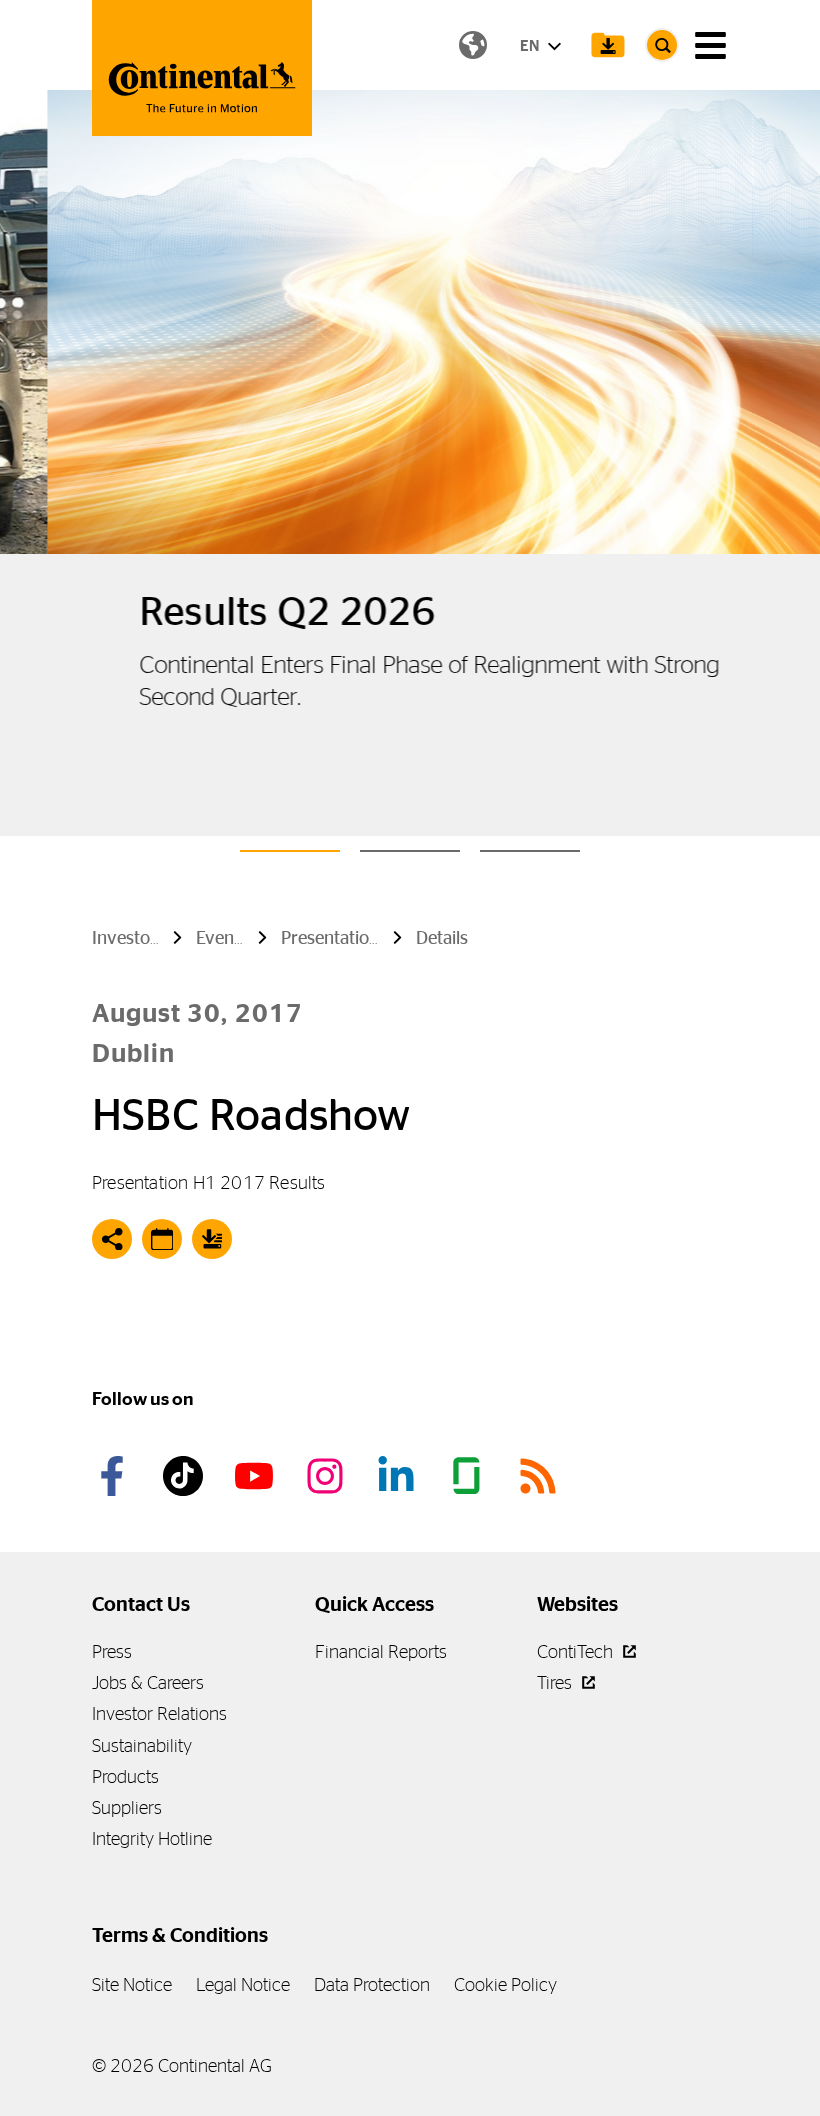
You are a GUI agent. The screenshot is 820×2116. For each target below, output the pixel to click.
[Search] (662, 45)
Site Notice (132, 1984)
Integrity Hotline (152, 1838)
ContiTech (577, 1651)
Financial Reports (381, 1651)
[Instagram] (328, 1476)
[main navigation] (710, 45)
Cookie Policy (505, 1984)
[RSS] (541, 1476)
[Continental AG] (202, 68)
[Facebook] (115, 1476)
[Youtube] (257, 1476)
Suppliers (127, 1807)
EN (531, 45)
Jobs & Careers (148, 1682)
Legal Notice (243, 1984)
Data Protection (372, 1984)
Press (112, 1651)
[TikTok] (186, 1476)
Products (125, 1776)
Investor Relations (159, 1713)
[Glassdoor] (470, 1476)
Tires (556, 1682)
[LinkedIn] (399, 1476)
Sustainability (142, 1745)
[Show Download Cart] (608, 45)
